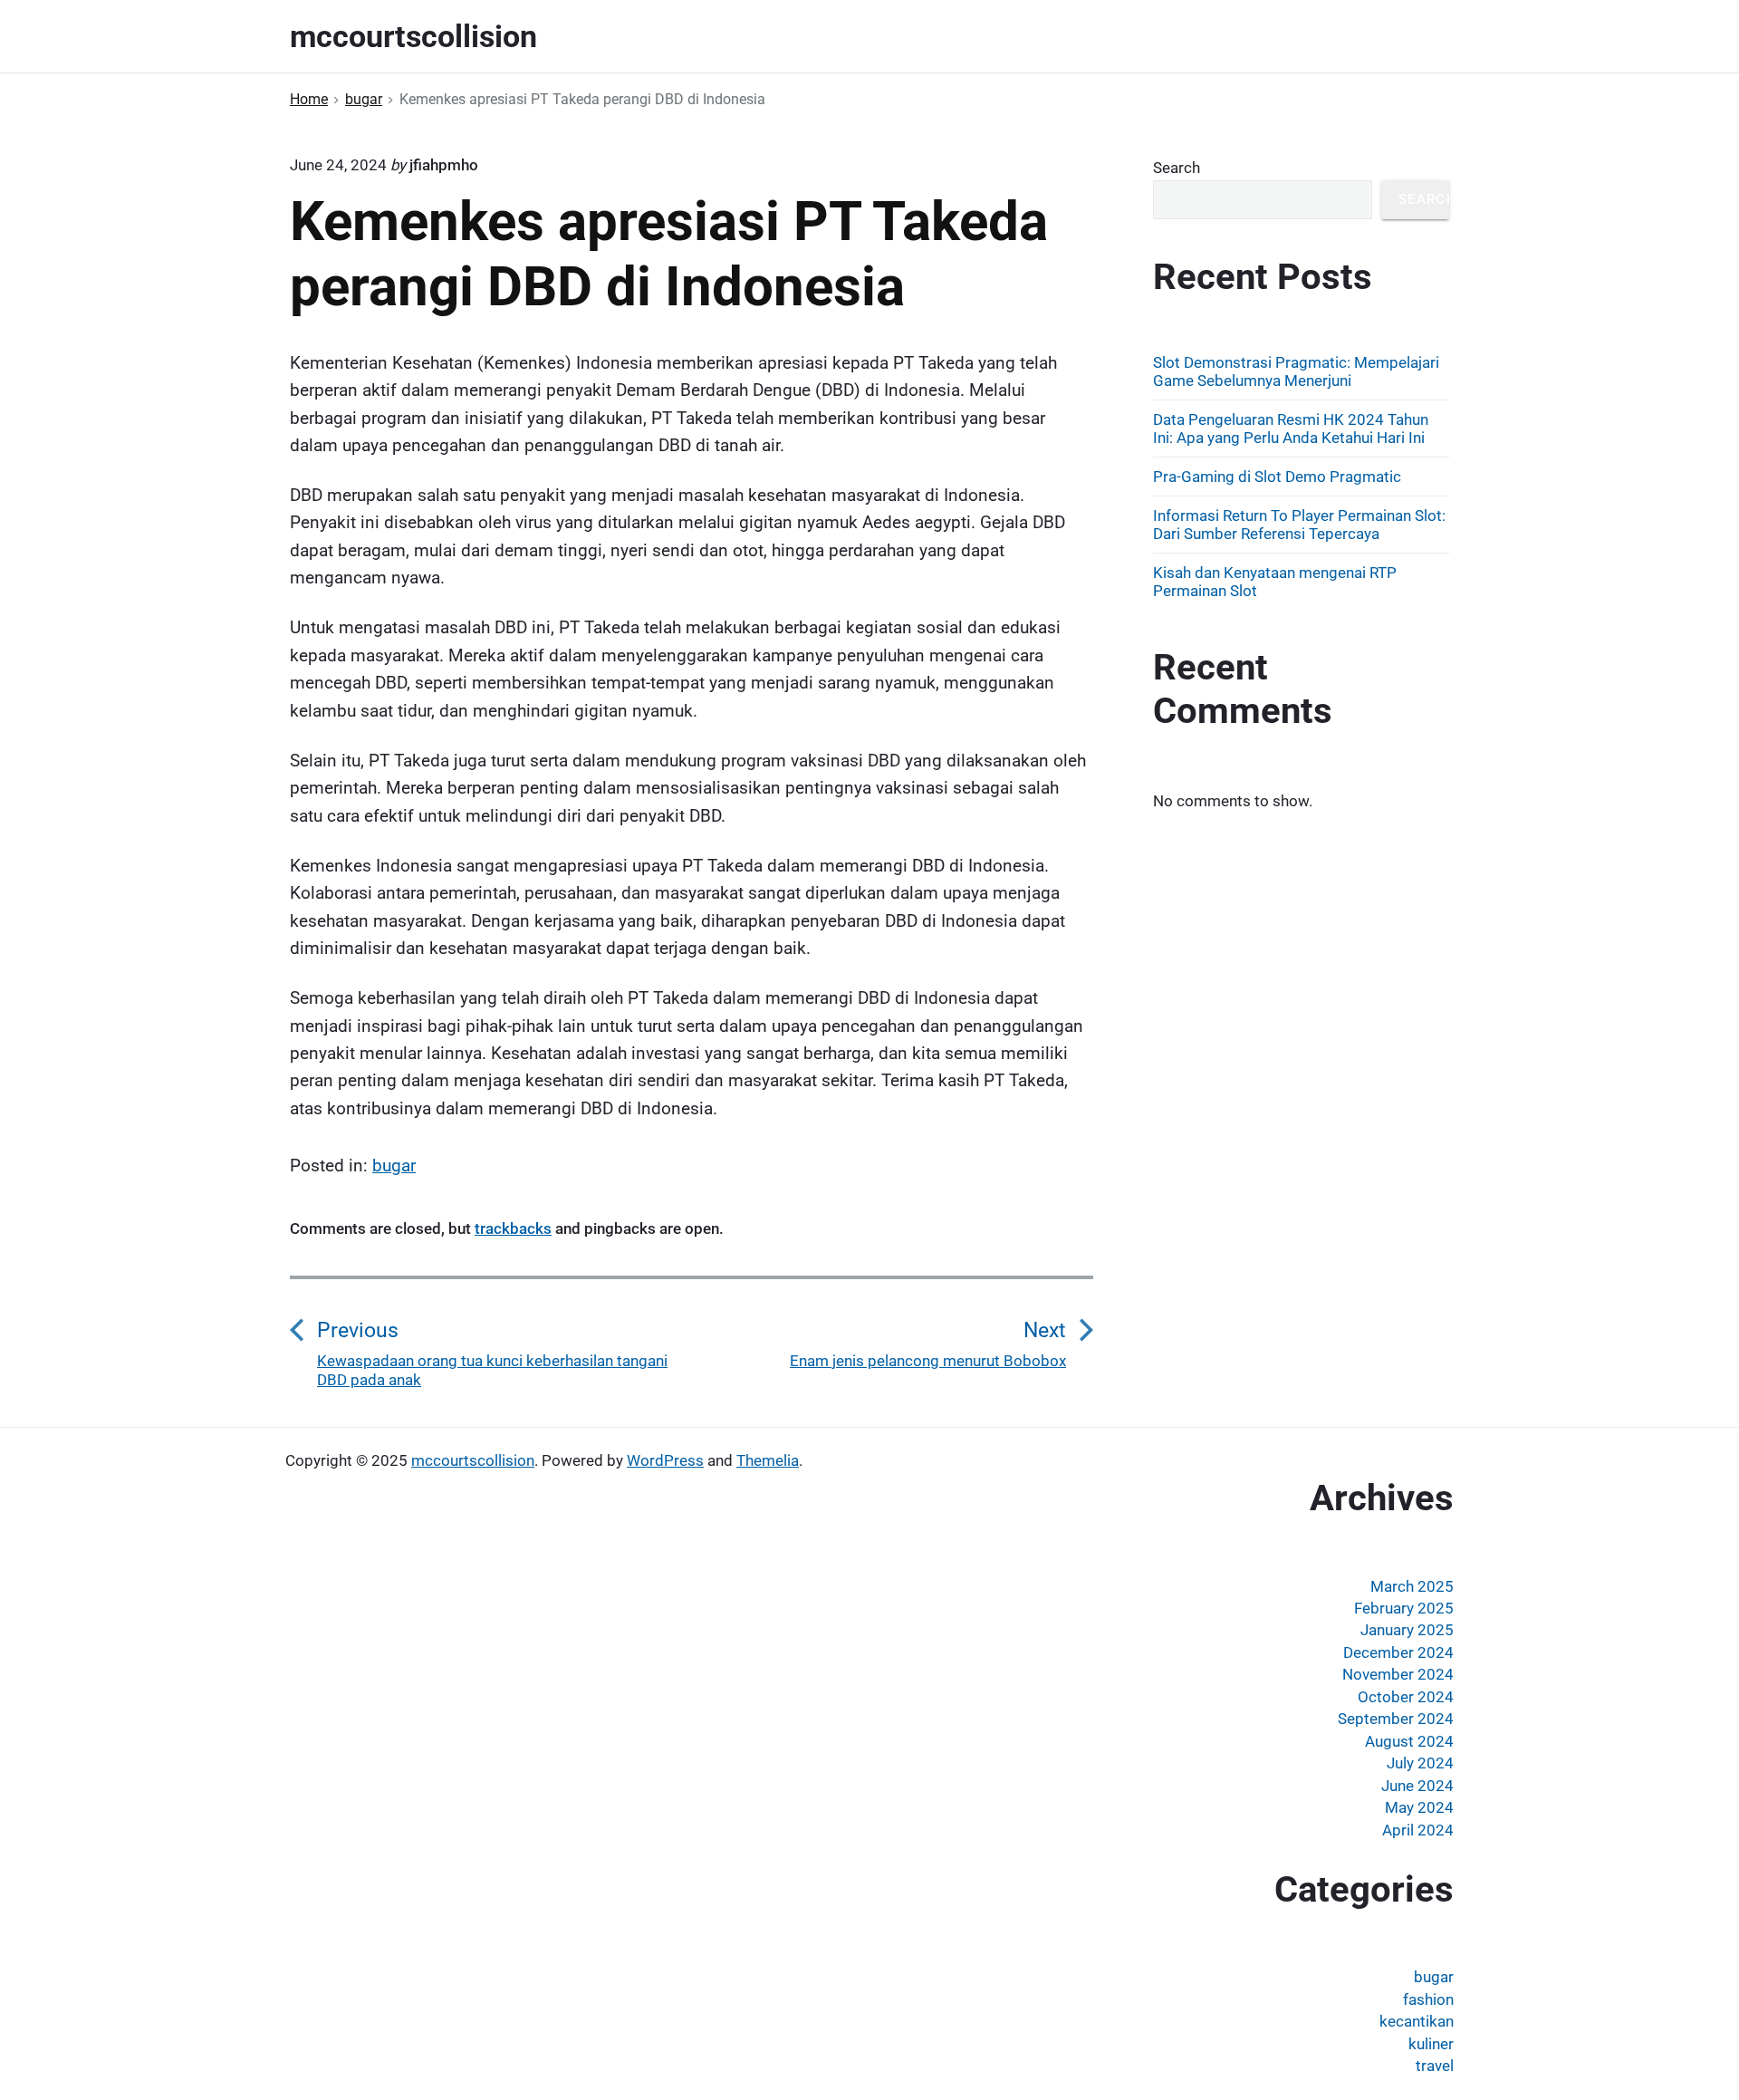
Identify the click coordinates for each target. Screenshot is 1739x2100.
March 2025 (1412, 1586)
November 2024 (1398, 1674)
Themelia (768, 1460)
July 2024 (1420, 1763)
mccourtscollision (473, 1460)
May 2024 (1419, 1807)
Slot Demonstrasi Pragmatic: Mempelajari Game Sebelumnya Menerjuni (1296, 371)
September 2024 (1396, 1719)
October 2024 (1406, 1697)
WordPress (665, 1460)
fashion (1428, 1999)
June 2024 (1417, 1786)
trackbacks (513, 1228)
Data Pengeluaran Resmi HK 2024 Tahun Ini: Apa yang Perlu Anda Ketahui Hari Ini (1291, 429)
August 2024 (1409, 1741)
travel (1435, 2066)
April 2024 (1418, 1830)
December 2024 (1398, 1652)
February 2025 (1404, 1608)
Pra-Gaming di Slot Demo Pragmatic (1277, 477)
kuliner (1431, 2044)
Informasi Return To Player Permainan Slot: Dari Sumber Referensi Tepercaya (1299, 525)
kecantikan (1417, 2021)
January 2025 (1407, 1630)
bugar (394, 1166)
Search (1177, 168)
